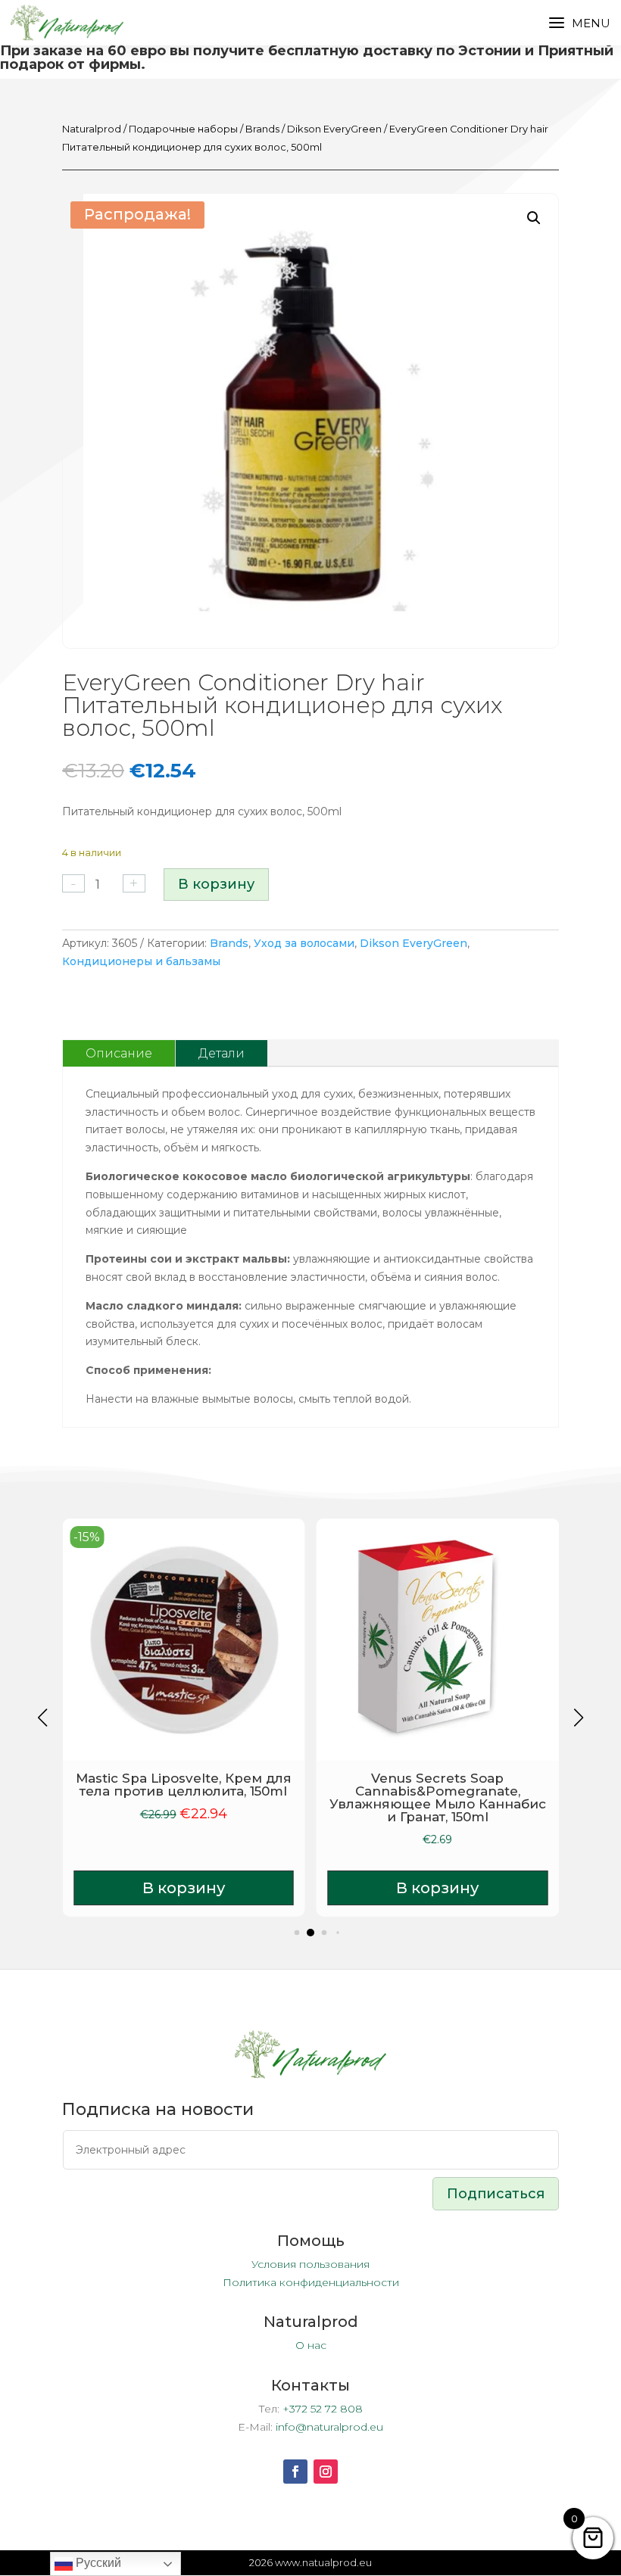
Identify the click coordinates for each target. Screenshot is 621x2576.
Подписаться (496, 2194)
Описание (119, 1053)
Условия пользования (310, 2264)
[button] (534, 218)
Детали (222, 1053)
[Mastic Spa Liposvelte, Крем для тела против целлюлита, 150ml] (184, 1640)
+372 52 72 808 (323, 2409)
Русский (97, 2563)
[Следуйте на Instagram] (326, 2472)
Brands (262, 129)
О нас (311, 2345)
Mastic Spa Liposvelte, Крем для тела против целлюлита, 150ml (184, 1785)
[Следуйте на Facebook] (295, 2472)
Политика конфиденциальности (311, 2282)
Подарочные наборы (183, 129)
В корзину (216, 884)
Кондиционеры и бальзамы (141, 961)
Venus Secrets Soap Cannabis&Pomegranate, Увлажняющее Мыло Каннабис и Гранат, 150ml (438, 1797)
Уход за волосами (304, 943)
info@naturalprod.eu (329, 2427)
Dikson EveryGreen (334, 129)
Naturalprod (92, 129)
